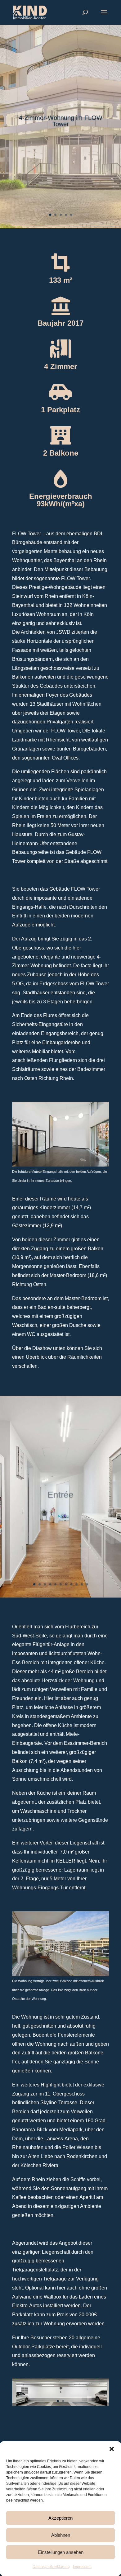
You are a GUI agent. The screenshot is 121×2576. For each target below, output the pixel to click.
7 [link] (66, 1584)
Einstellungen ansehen (61, 2552)
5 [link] (71, 215)
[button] (112, 2449)
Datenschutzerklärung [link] (51, 2567)
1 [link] (50, 215)
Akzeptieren (60, 2518)
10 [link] (82, 1584)
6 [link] (61, 1584)
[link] (30, 12)
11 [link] (87, 1584)
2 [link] (55, 215)
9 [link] (76, 1584)
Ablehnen (61, 2535)
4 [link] (66, 215)
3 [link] (61, 215)
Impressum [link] (82, 2567)
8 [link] (71, 1584)
